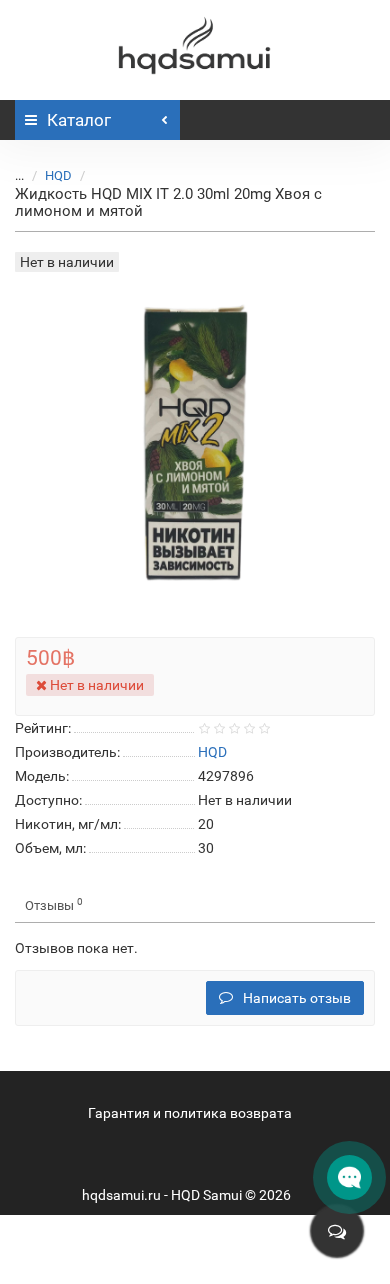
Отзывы (54, 904)
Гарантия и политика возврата (190, 1113)
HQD (58, 175)
